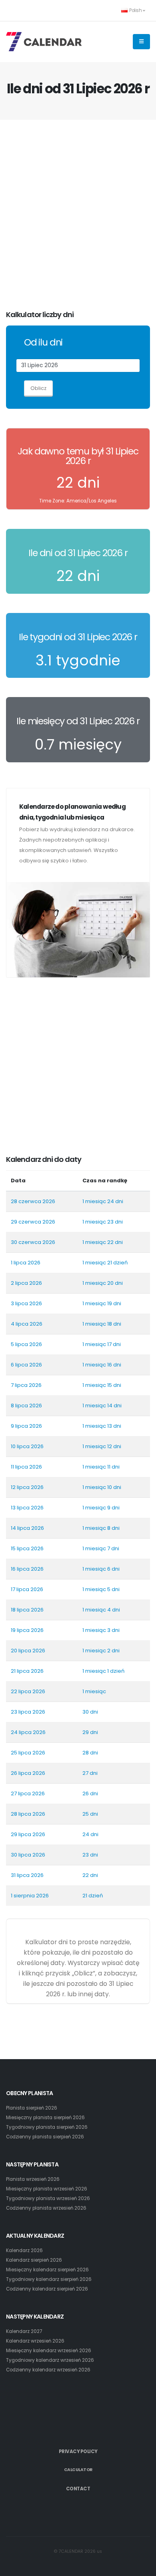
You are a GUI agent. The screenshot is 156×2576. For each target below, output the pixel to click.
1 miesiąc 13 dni (102, 1426)
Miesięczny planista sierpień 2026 (45, 2118)
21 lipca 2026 (27, 1671)
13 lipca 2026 (27, 1508)
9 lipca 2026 (26, 1426)
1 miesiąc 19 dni (102, 1303)
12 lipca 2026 (27, 1487)
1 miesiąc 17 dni (102, 1344)
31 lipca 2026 (27, 1875)
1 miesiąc (94, 1691)
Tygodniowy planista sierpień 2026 (47, 2127)
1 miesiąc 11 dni (101, 1467)
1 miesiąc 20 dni (103, 1283)
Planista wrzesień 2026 (33, 2179)
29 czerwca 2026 (33, 1222)
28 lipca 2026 (28, 1814)
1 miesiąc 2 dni (101, 1651)
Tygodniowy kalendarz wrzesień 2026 (50, 2360)
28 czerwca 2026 (33, 1201)
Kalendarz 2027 (24, 2331)
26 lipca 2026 (28, 1773)
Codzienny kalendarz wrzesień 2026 (48, 2370)
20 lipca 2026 (28, 1651)
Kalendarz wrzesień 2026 (35, 2341)
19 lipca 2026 (27, 1630)
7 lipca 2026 (26, 1385)
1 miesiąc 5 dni (101, 1589)
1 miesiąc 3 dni (101, 1630)
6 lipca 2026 (26, 1365)
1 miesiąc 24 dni (103, 1201)
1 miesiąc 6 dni (101, 1569)
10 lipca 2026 (27, 1446)
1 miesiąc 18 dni (102, 1324)
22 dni (90, 1875)
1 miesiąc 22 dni (103, 1242)
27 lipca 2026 (28, 1793)
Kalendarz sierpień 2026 (34, 2260)
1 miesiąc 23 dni (103, 1222)
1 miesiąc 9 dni (101, 1508)
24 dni (90, 1834)
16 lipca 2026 (27, 1569)
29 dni (90, 1732)
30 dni (90, 1712)
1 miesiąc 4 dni (101, 1610)
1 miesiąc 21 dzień (105, 1263)
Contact (78, 2489)
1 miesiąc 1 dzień (103, 1671)
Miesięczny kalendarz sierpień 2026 (47, 2270)
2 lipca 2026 (26, 1283)
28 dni (90, 1753)
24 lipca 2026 (28, 1732)
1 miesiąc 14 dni (102, 1406)
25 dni (90, 1814)
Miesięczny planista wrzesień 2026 (47, 2189)
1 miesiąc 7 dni (101, 1548)
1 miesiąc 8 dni (101, 1528)
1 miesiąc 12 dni (102, 1446)
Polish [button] (136, 10)
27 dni (90, 1773)
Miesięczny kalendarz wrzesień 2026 (49, 2351)
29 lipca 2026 (28, 1834)
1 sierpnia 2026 (30, 1896)
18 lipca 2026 (27, 1610)
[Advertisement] (78, 215)
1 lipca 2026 (26, 1263)
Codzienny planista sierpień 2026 (45, 2137)
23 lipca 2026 (28, 1712)
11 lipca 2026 (26, 1467)
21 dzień (93, 1896)
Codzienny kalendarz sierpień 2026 (47, 2289)
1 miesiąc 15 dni (102, 1385)
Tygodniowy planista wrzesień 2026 (48, 2198)
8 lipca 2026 (26, 1406)
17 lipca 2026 (27, 1589)
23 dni (90, 1855)
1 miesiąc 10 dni (102, 1487)
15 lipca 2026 (27, 1548)
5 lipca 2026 (26, 1344)
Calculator (78, 2470)
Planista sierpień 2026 (32, 2108)
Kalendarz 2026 (24, 2250)
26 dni (90, 1793)
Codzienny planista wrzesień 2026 (46, 2208)
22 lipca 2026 (28, 1691)
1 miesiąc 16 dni (102, 1365)
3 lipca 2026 (26, 1303)
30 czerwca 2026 (33, 1242)
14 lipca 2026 (27, 1528)
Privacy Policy (78, 2451)
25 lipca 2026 (28, 1753)
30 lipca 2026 (28, 1855)
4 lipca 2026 (27, 1324)
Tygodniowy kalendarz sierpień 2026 (49, 2279)
